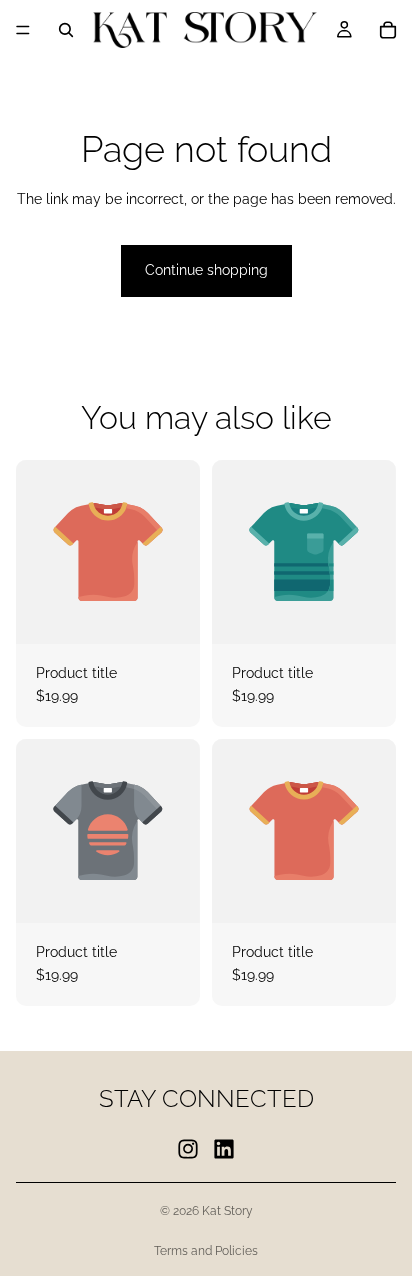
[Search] (66, 30)
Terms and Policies (206, 1251)
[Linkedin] (224, 1148)
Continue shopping (206, 270)
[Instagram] (188, 1148)
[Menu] (23, 30)
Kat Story (227, 1211)
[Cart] (388, 30)
